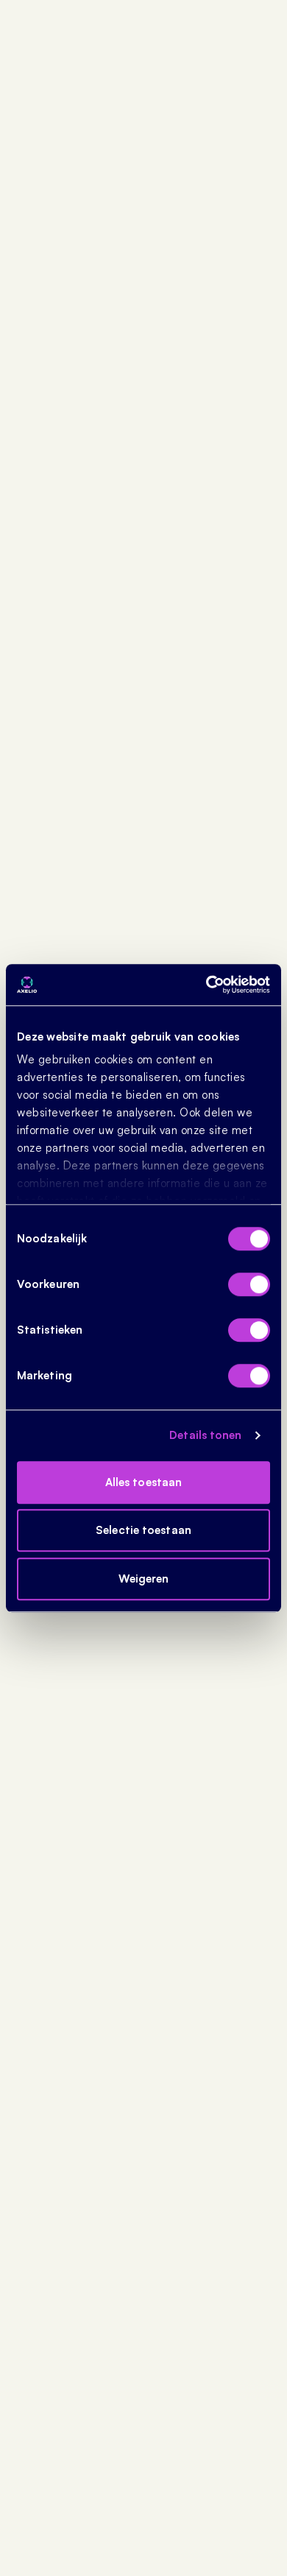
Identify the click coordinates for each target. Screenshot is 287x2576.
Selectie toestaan (143, 1530)
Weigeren (144, 1579)
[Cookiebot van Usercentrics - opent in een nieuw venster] (206, 985)
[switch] (249, 1284)
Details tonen (205, 1435)
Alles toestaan (143, 1482)
